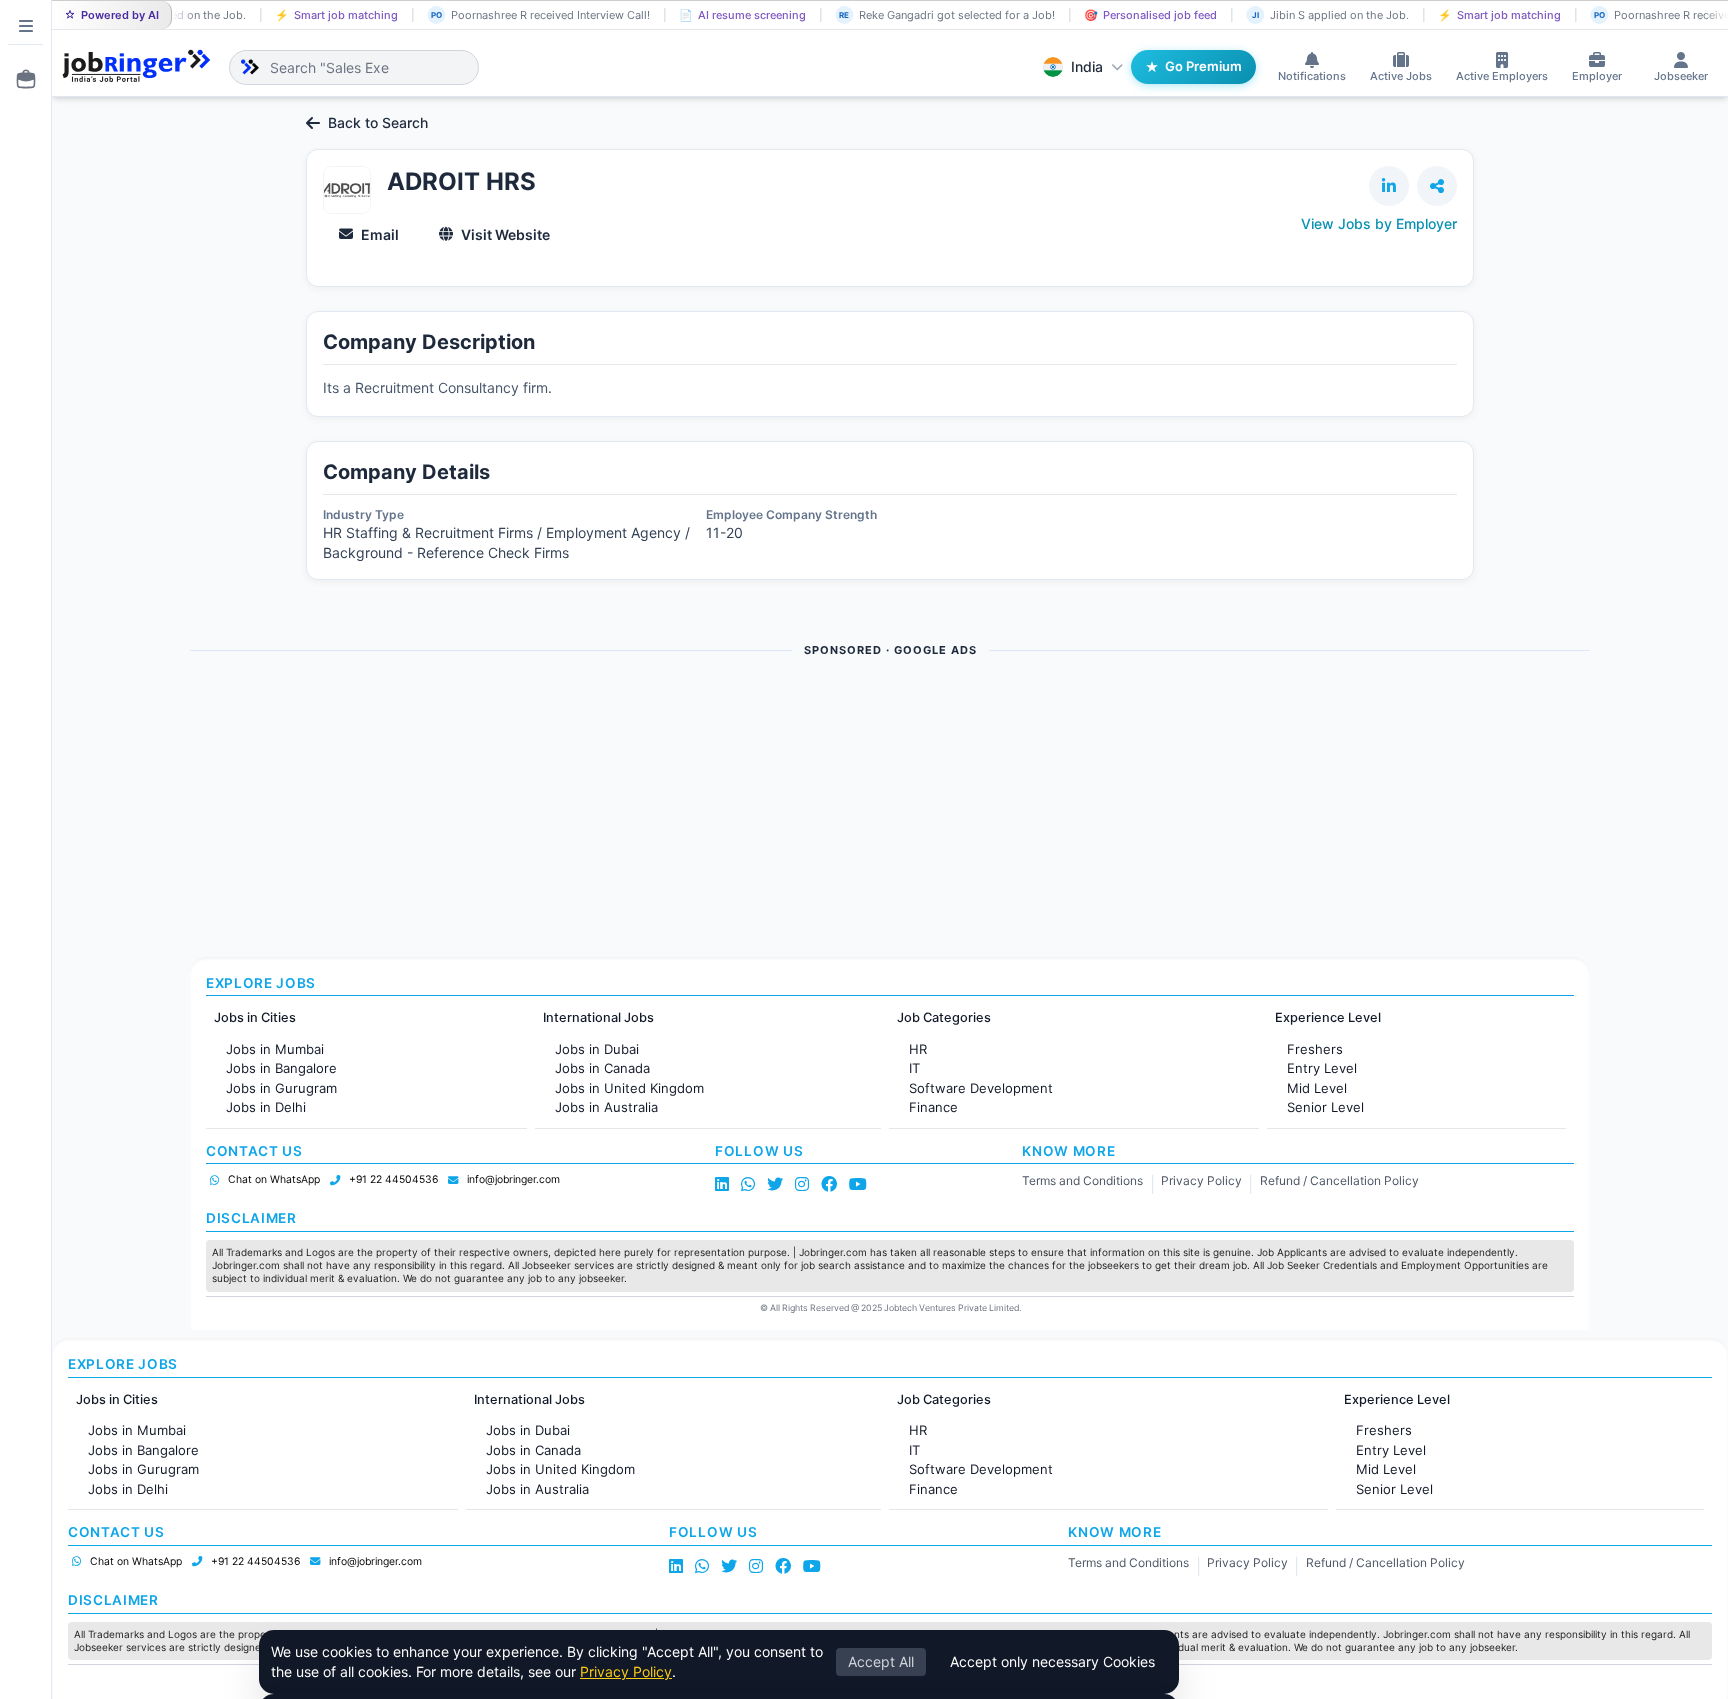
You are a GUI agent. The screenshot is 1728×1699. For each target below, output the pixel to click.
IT (914, 1068)
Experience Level (1328, 1017)
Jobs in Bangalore (281, 1068)
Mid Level (1317, 1088)
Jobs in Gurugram (281, 1088)
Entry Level (1322, 1068)
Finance (933, 1107)
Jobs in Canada (602, 1068)
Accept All (881, 1661)
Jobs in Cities (255, 1017)
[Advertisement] (790, 809)
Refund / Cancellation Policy (1339, 1180)
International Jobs (598, 1017)
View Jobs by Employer (1379, 223)
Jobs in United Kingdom (629, 1088)
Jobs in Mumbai (275, 1049)
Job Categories (944, 1017)
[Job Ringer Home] (136, 67)
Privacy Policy (1201, 1180)
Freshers (1315, 1049)
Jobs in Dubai (597, 1049)
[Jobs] (20, 79)
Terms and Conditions (1082, 1180)
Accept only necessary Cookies (1052, 1661)
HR (918, 1049)
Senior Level (1325, 1107)
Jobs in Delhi (266, 1107)
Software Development (981, 1088)
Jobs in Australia (606, 1107)
